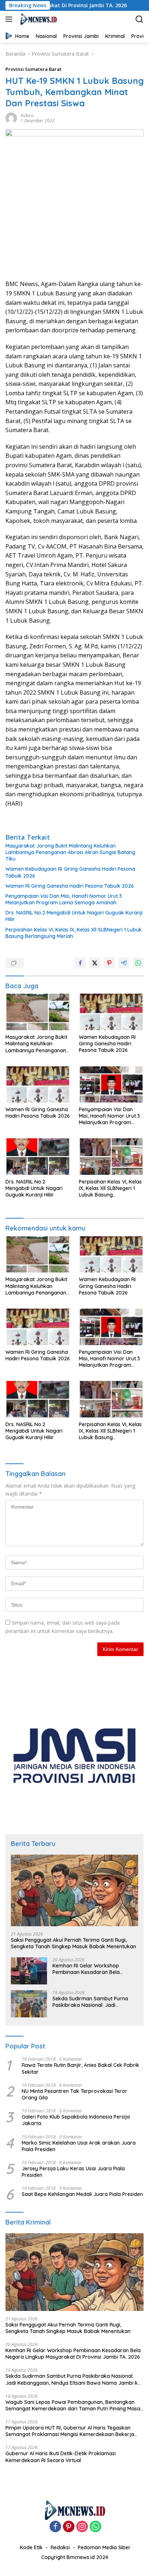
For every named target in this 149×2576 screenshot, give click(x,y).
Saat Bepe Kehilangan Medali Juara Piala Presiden (82, 2194)
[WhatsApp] (95, 2527)
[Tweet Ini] (95, 963)
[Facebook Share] (80, 963)
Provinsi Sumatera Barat (33, 69)
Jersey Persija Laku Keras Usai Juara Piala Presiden (73, 2172)
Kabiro (27, 116)
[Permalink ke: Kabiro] (11, 118)
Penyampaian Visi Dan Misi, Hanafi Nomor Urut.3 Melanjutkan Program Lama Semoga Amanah (64, 899)
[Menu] (10, 19)
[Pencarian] (139, 19)
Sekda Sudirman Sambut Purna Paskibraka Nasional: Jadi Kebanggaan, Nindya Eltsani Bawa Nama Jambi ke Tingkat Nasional (94, 2002)
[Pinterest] (69, 2527)
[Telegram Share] (124, 963)
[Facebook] (55, 2527)
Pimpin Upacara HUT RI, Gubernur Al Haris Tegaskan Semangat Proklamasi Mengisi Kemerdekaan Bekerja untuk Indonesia (70, 2431)
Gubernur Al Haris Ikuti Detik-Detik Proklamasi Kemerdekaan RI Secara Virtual (61, 2457)
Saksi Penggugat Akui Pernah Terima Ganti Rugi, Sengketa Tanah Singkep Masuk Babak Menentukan (73, 1943)
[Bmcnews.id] (37, 19)
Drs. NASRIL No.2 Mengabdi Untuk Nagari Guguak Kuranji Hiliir (74, 916)
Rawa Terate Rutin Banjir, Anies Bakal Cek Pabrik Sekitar (80, 2068)
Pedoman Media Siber (104, 2547)
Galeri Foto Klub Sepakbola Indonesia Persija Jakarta (76, 2120)
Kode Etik (31, 2547)
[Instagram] (82, 2527)
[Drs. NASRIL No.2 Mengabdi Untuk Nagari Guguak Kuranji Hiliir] (38, 1156)
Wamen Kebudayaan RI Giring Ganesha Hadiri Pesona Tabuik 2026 (70, 872)
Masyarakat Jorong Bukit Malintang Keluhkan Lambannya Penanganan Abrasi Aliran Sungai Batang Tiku (70, 852)
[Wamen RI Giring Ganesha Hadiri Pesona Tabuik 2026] (38, 1084)
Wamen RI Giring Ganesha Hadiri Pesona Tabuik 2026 (70, 886)
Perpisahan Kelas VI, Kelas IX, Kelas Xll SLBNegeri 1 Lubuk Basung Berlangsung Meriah (74, 933)
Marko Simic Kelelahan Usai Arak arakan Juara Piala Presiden (79, 2146)
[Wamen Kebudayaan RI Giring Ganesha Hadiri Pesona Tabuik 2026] (111, 1012)
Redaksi (60, 2547)
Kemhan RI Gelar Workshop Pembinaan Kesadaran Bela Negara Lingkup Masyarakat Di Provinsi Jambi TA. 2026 (90, 1969)
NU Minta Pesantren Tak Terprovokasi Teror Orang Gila (74, 2094)
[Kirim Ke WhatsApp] (138, 963)
